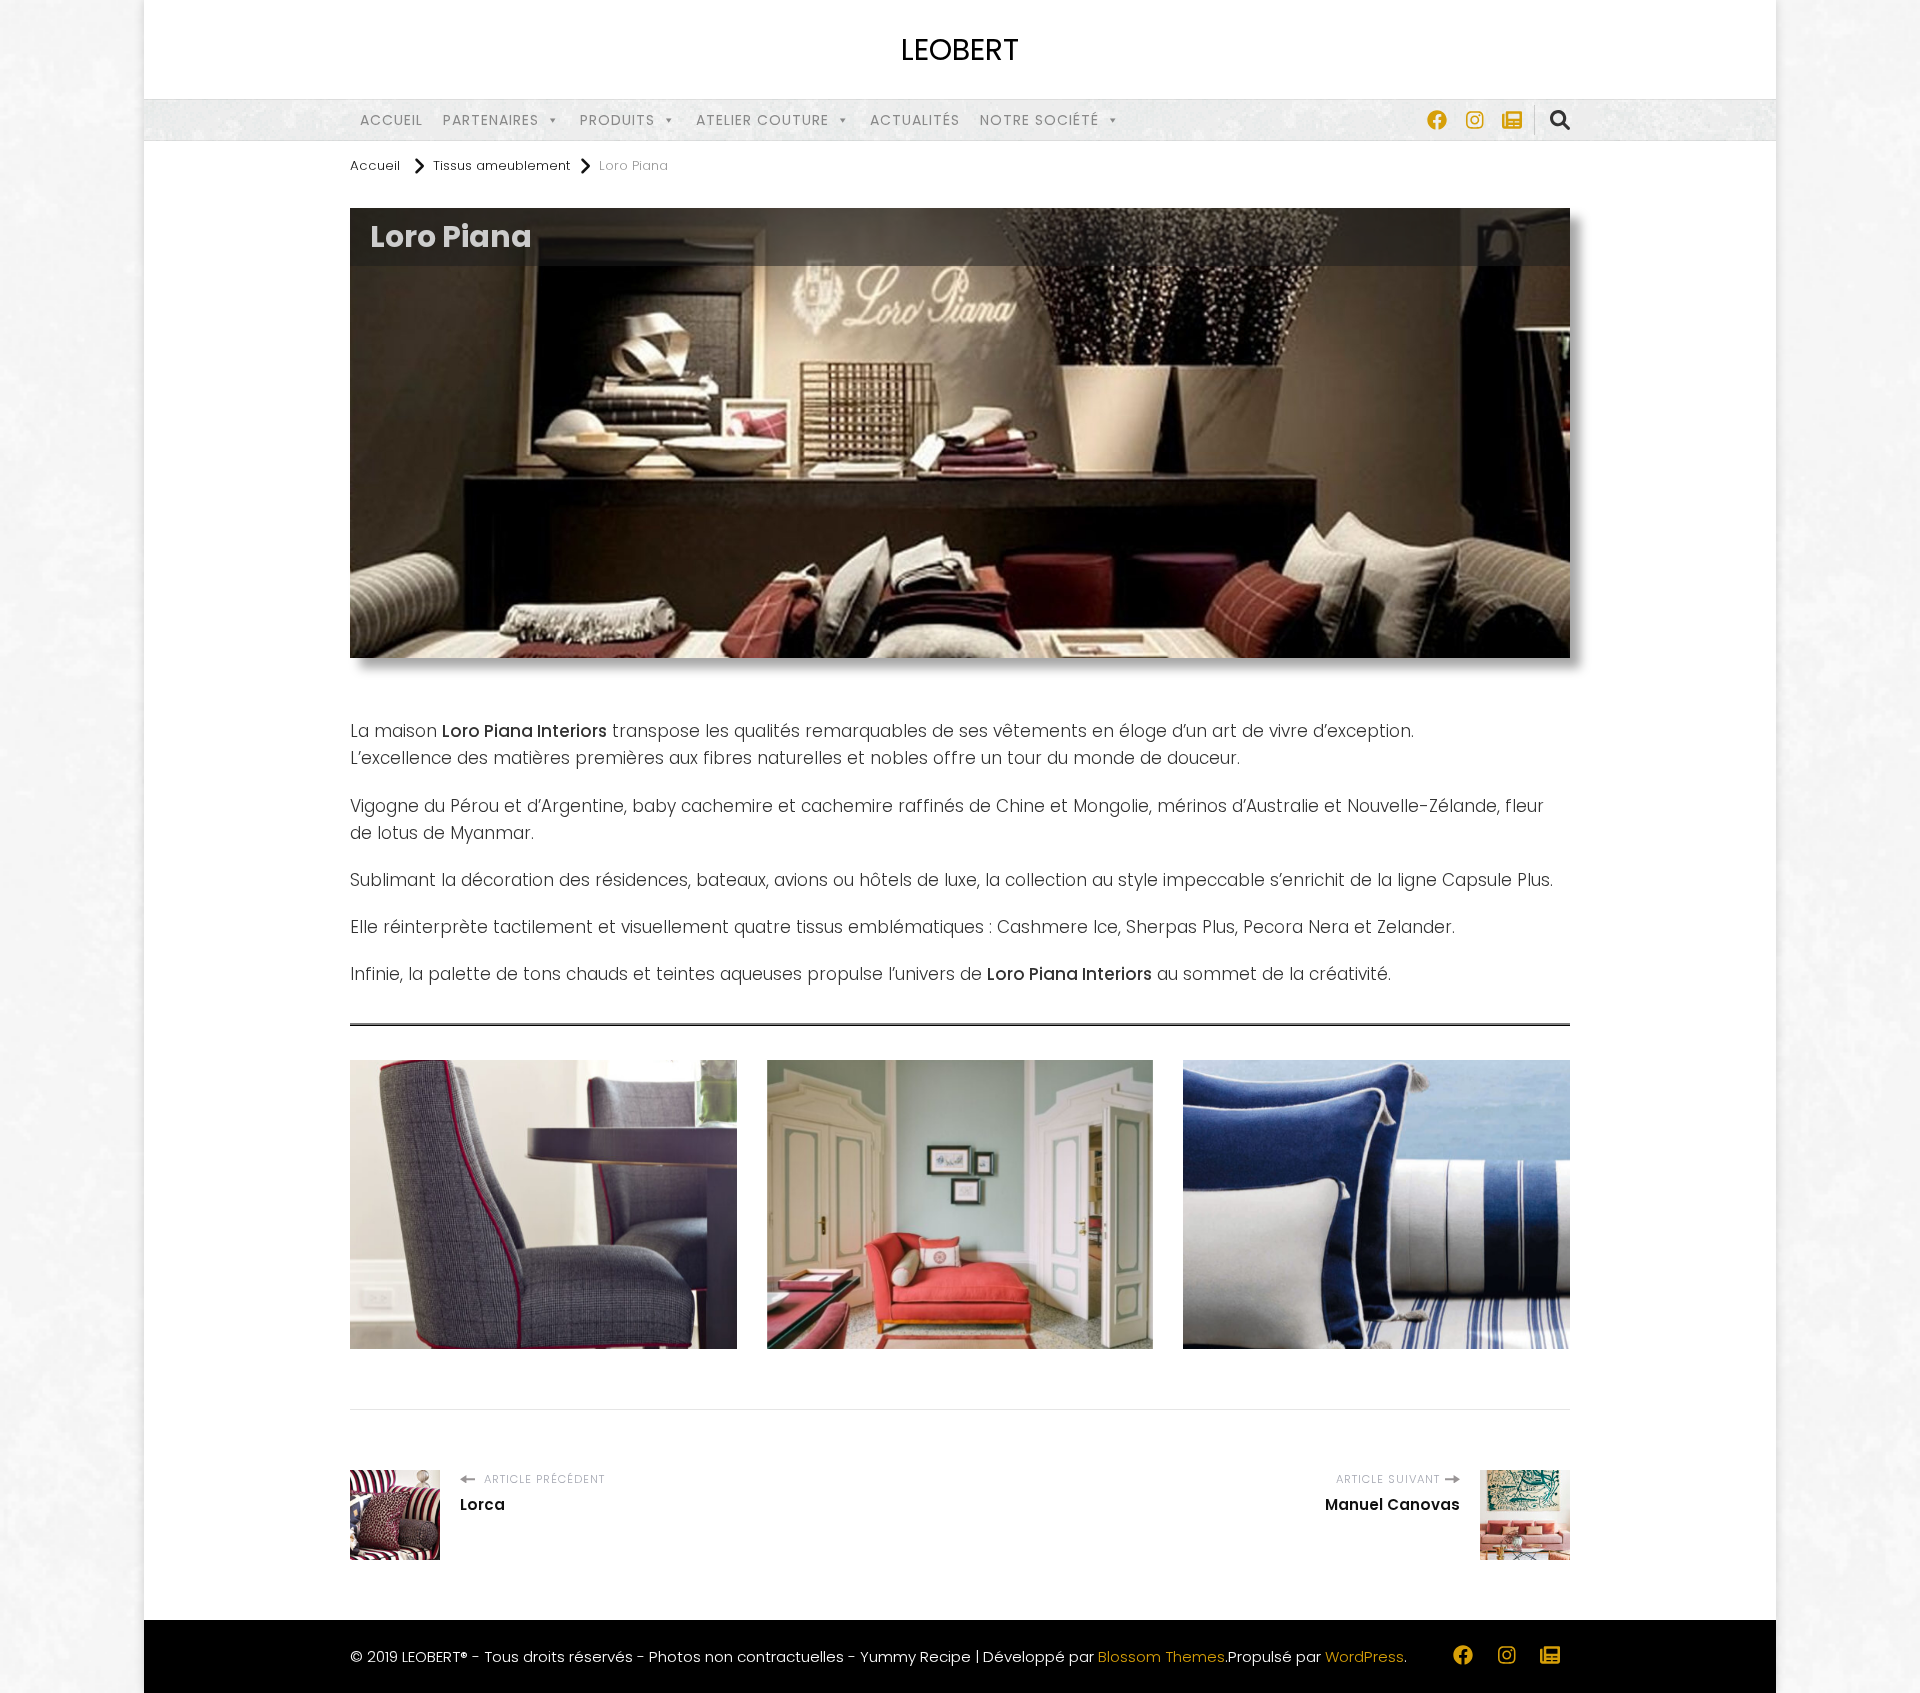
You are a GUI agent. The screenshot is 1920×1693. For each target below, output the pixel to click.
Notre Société (1039, 120)
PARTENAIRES (491, 120)
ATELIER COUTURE (762, 120)
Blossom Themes (1161, 1656)
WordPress (1364, 1656)
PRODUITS (617, 120)
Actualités (915, 120)
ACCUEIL (391, 120)
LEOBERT (960, 49)
